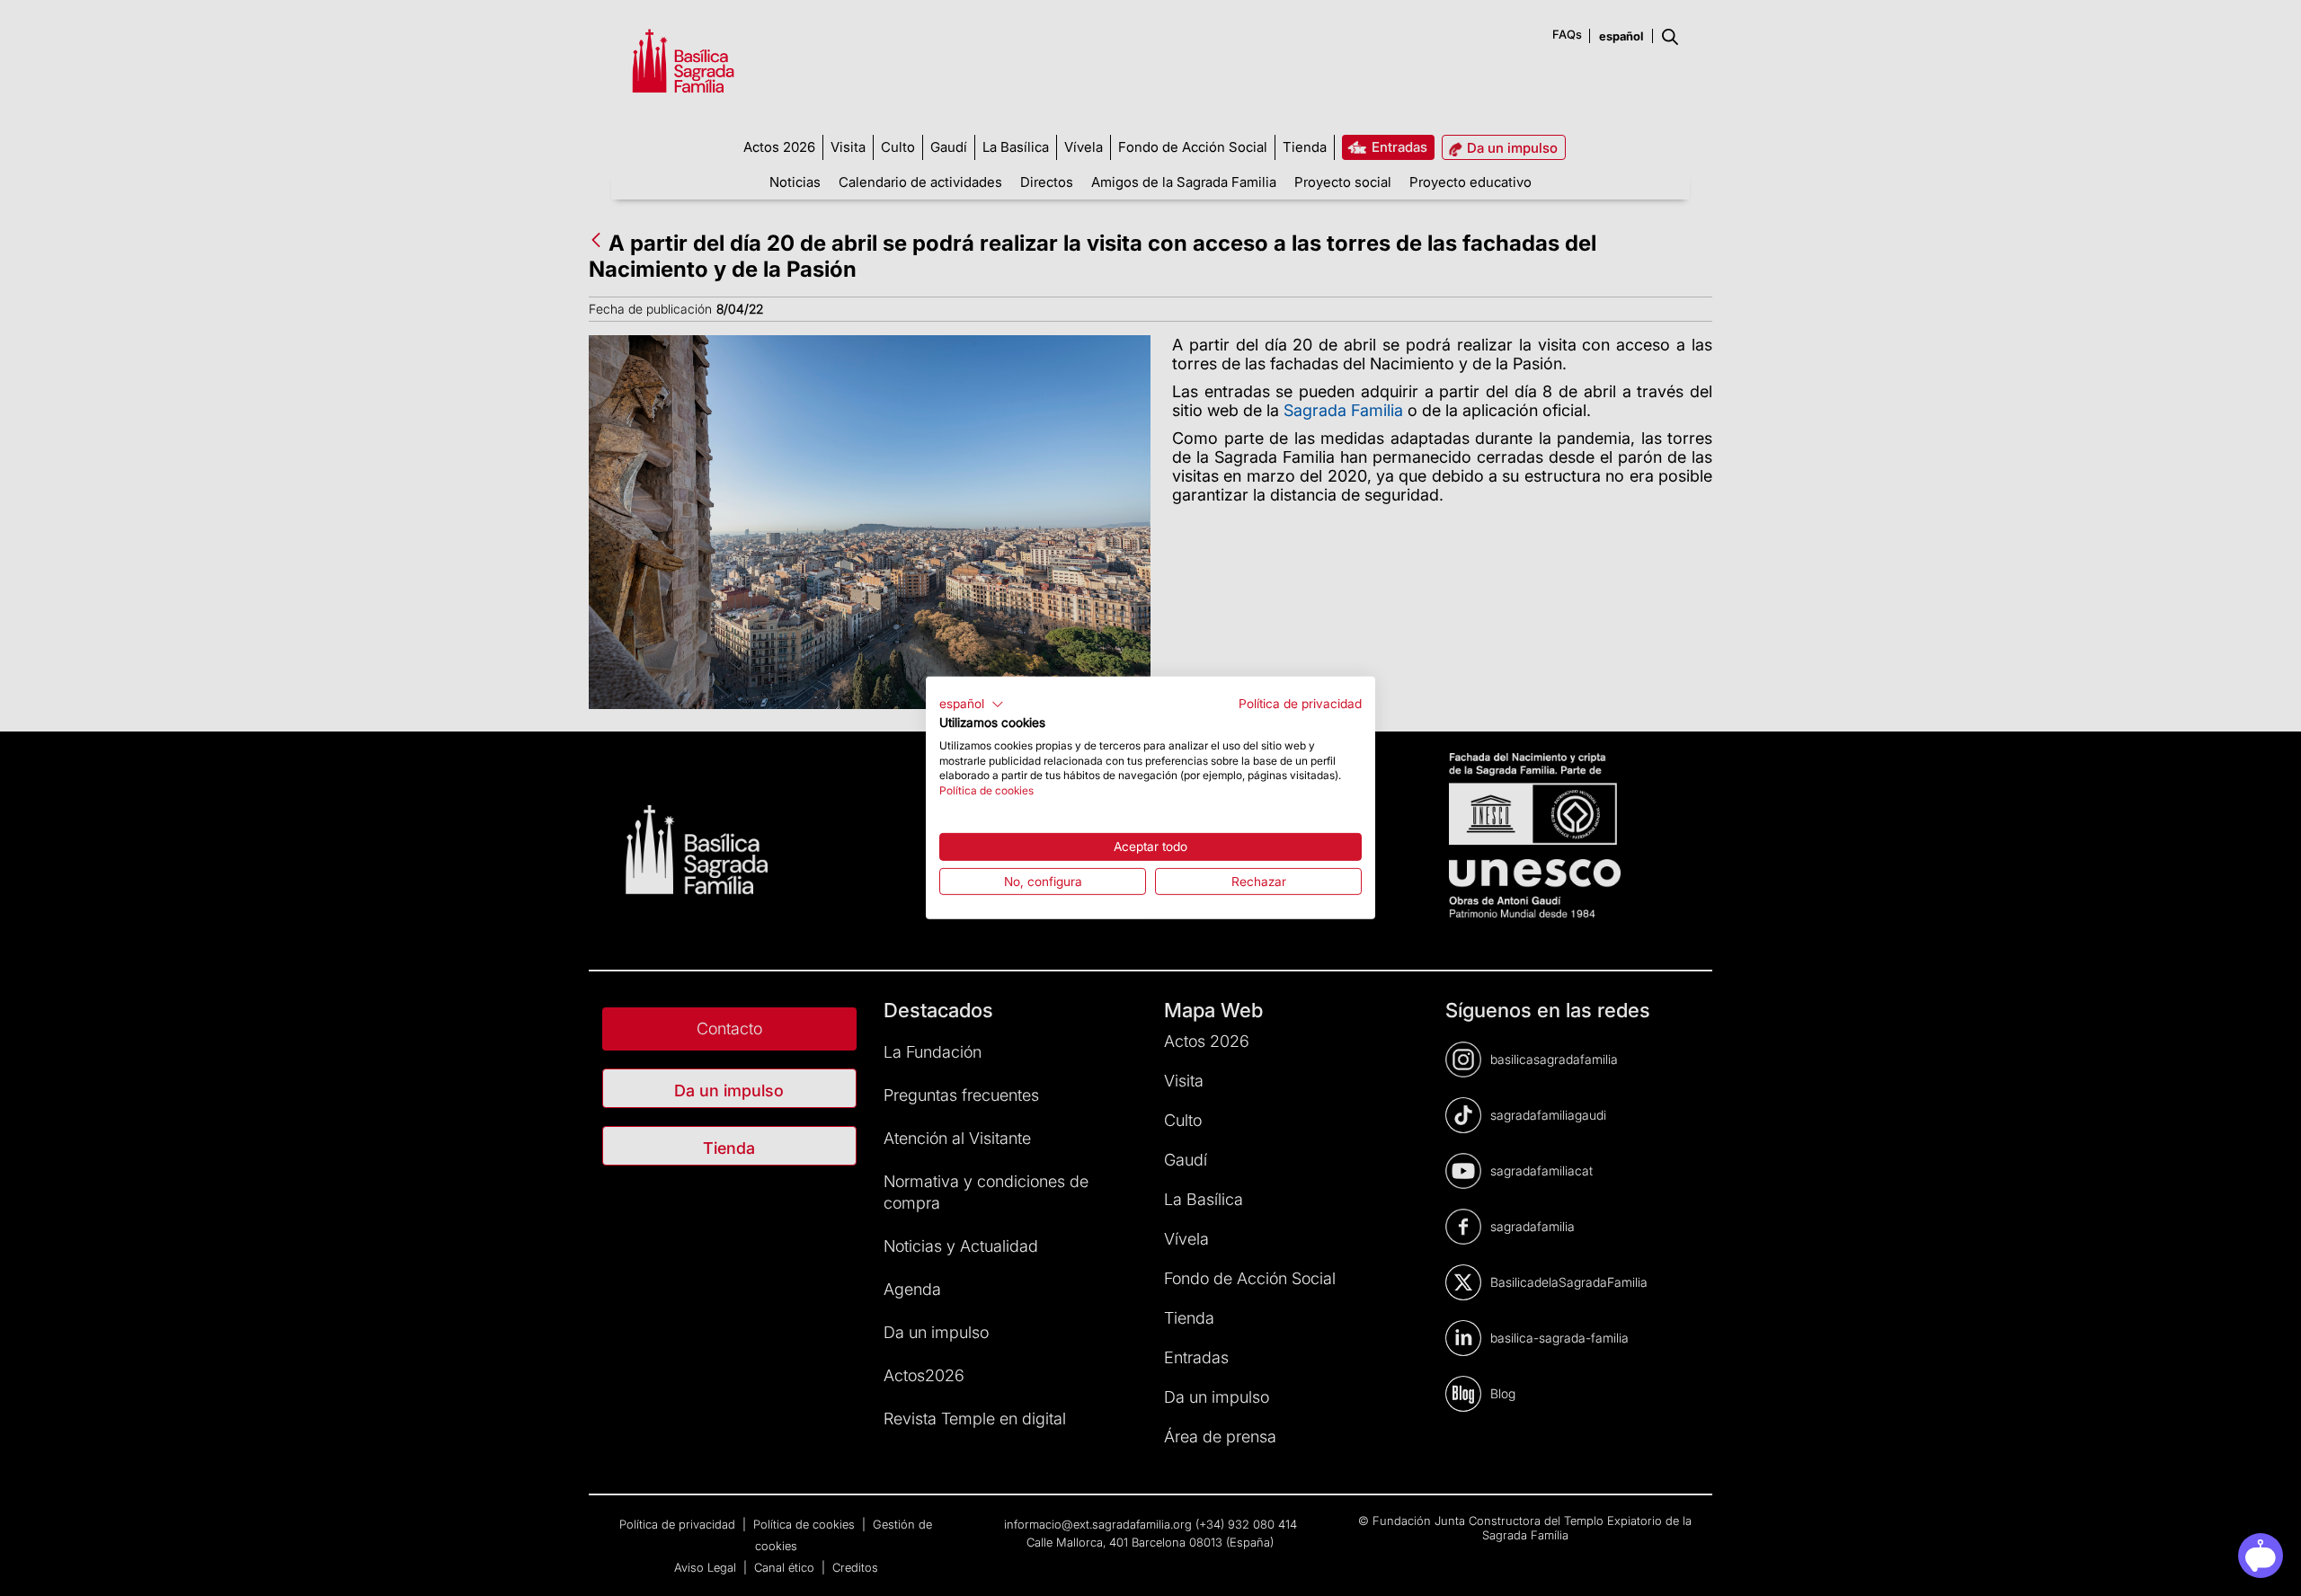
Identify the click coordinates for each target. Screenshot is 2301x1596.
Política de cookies (986, 790)
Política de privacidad (1300, 704)
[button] (972, 705)
